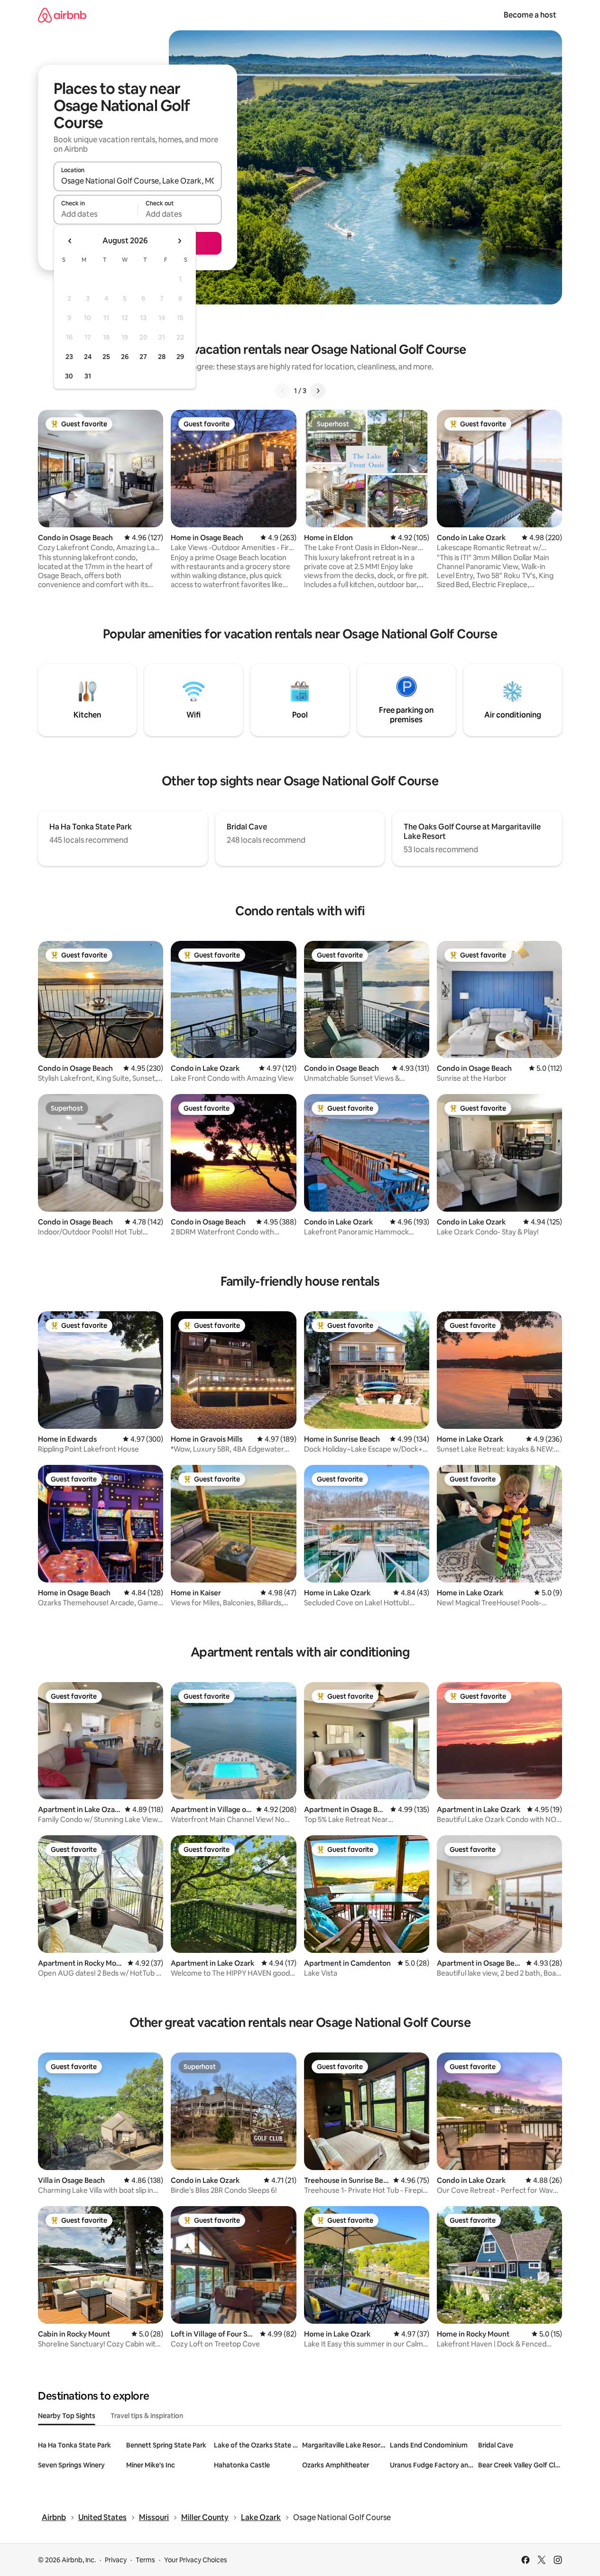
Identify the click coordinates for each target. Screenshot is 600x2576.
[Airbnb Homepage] (62, 15)
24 (88, 357)
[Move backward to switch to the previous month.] (70, 241)
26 (125, 357)
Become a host (530, 15)
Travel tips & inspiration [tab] (147, 2416)
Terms (145, 2560)
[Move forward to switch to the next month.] (179, 241)
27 (143, 357)
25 (106, 357)
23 (69, 357)
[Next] (318, 391)
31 (88, 376)
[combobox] (138, 181)
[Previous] (283, 391)
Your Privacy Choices (196, 2560)
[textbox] (96, 214)
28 (162, 357)
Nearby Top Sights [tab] (67, 2416)
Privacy (116, 2560)
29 (180, 357)
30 (69, 376)
